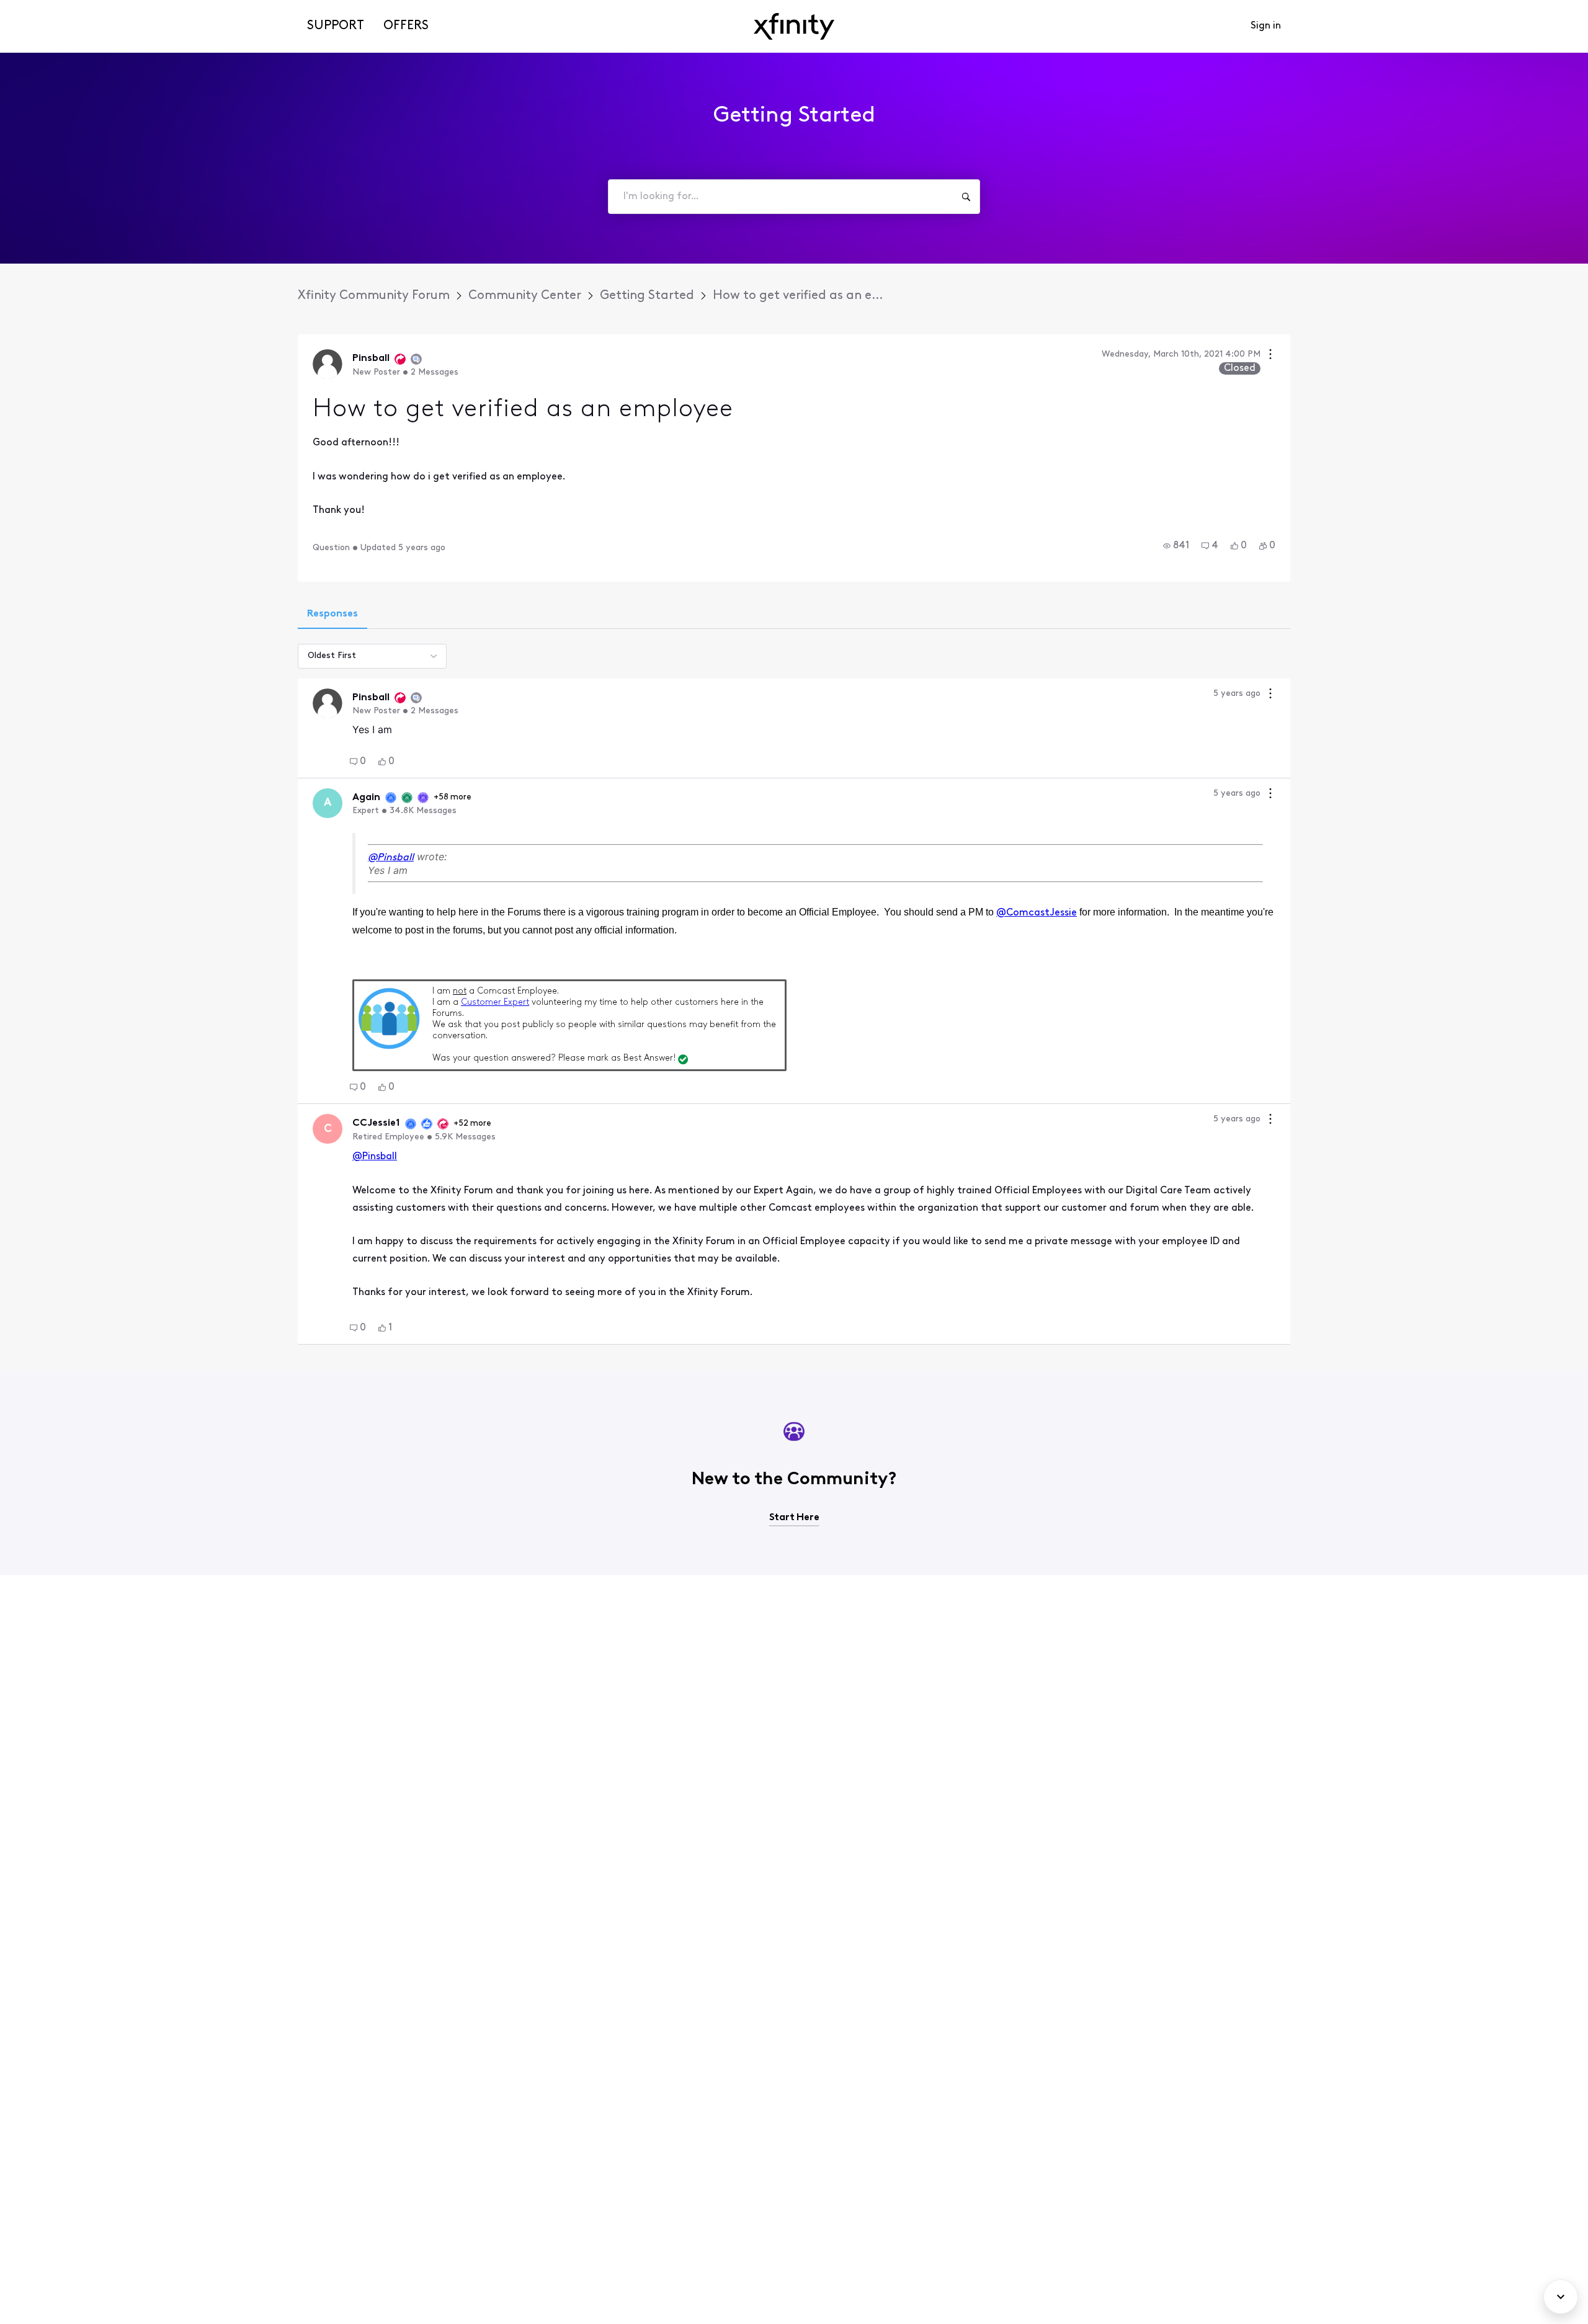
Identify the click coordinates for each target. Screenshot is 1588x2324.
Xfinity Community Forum (374, 296)
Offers (406, 26)
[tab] (332, 615)
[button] (1176, 546)
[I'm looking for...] (966, 197)
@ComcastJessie (1037, 913)
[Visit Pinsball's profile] (328, 364)
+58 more (453, 797)
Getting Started (647, 296)
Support (336, 26)
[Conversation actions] (1270, 356)
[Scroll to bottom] (1561, 2297)
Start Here (794, 1518)
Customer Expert (495, 1003)
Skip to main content (54, 9)
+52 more (472, 1124)
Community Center (525, 296)
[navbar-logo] (794, 26)
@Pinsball (391, 858)
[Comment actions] (1270, 695)
